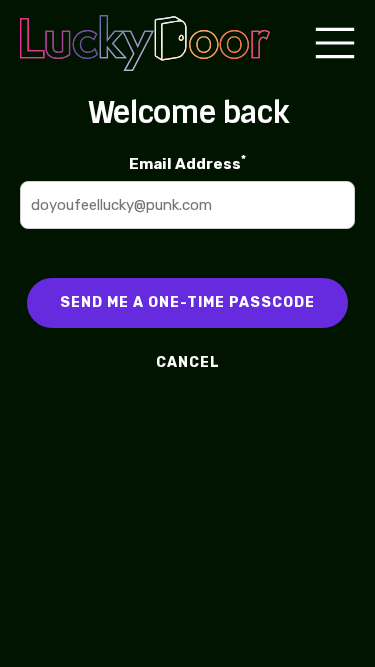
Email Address (187, 162)
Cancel (188, 362)
